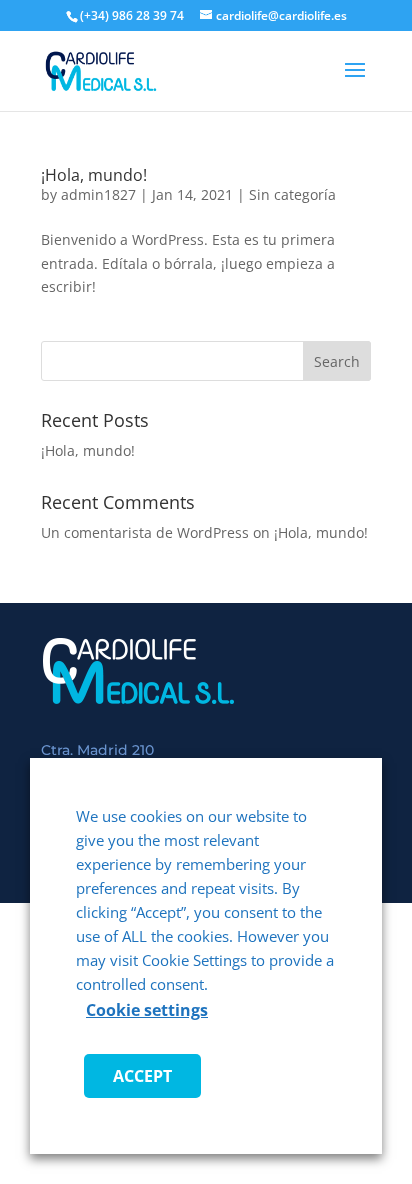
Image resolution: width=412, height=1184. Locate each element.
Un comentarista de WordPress (145, 532)
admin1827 (98, 194)
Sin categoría (292, 194)
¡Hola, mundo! (94, 175)
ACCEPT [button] (142, 1076)
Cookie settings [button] (147, 1010)
